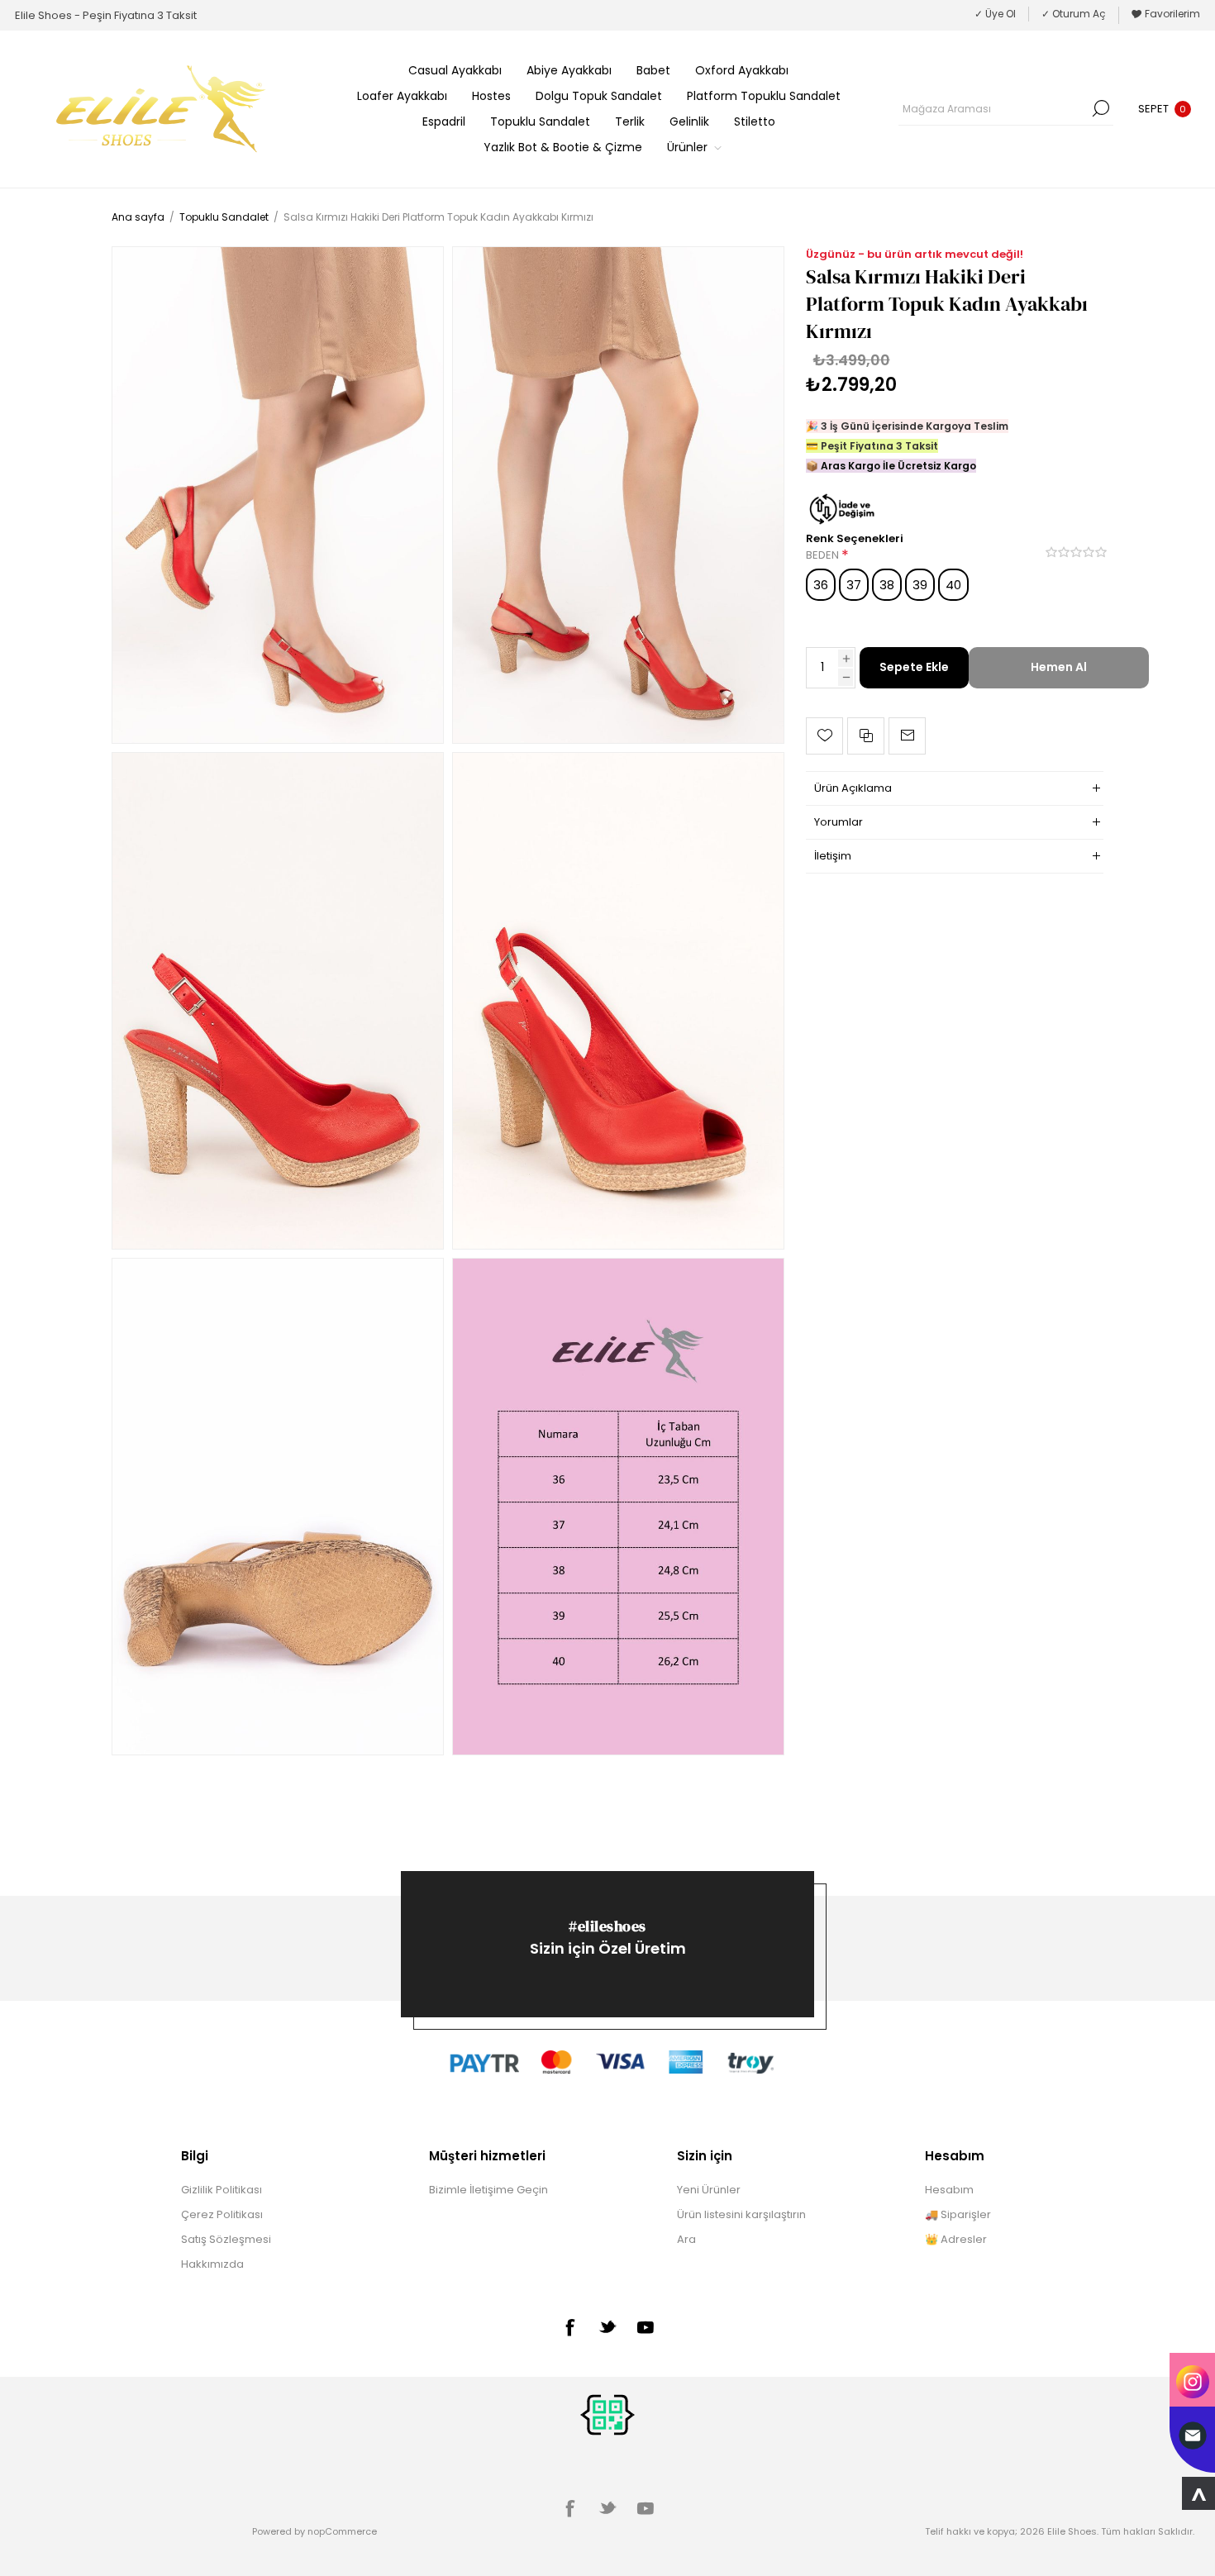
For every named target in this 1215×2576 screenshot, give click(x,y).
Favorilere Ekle (824, 736)
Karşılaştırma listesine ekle (866, 736)
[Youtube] (646, 2327)
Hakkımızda (212, 2264)
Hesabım (949, 2190)
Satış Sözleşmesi (226, 2239)
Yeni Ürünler (709, 2190)
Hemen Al (1059, 667)
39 (920, 585)
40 (953, 585)
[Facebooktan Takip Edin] (569, 2327)
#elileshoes (607, 1926)
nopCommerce (342, 2531)
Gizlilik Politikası (222, 2190)
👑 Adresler (956, 2239)
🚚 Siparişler (958, 2214)
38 (887, 585)
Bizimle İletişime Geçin (488, 2190)
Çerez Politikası (222, 2214)
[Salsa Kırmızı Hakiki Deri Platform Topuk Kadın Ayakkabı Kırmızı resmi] (278, 495)
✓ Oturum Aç (1074, 14)
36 (821, 585)
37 (854, 585)
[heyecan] (607, 2326)
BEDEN (824, 556)
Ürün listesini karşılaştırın (741, 2214)
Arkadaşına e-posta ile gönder (907, 736)
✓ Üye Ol (995, 14)
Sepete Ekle (914, 667)
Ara (1101, 108)
